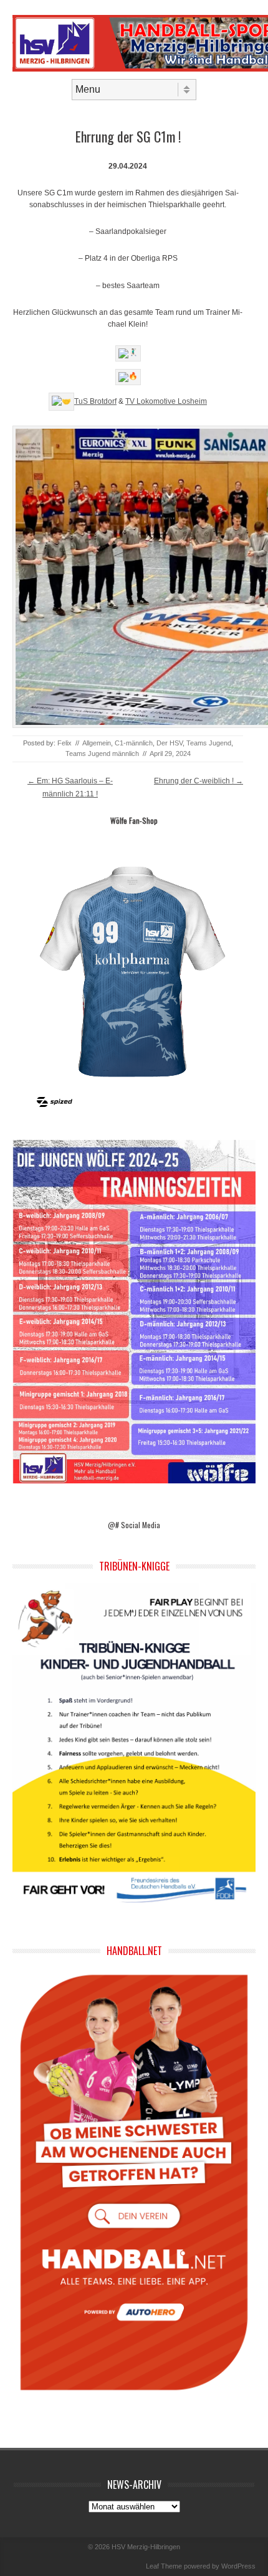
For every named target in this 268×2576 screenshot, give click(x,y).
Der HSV (170, 743)
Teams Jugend (209, 743)
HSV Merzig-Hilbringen (146, 2547)
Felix (65, 743)
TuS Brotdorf (95, 401)
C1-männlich (134, 743)
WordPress (238, 2566)
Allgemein (97, 743)
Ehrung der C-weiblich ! (199, 781)
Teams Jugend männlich (102, 754)
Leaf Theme (164, 2566)
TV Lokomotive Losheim (166, 401)
